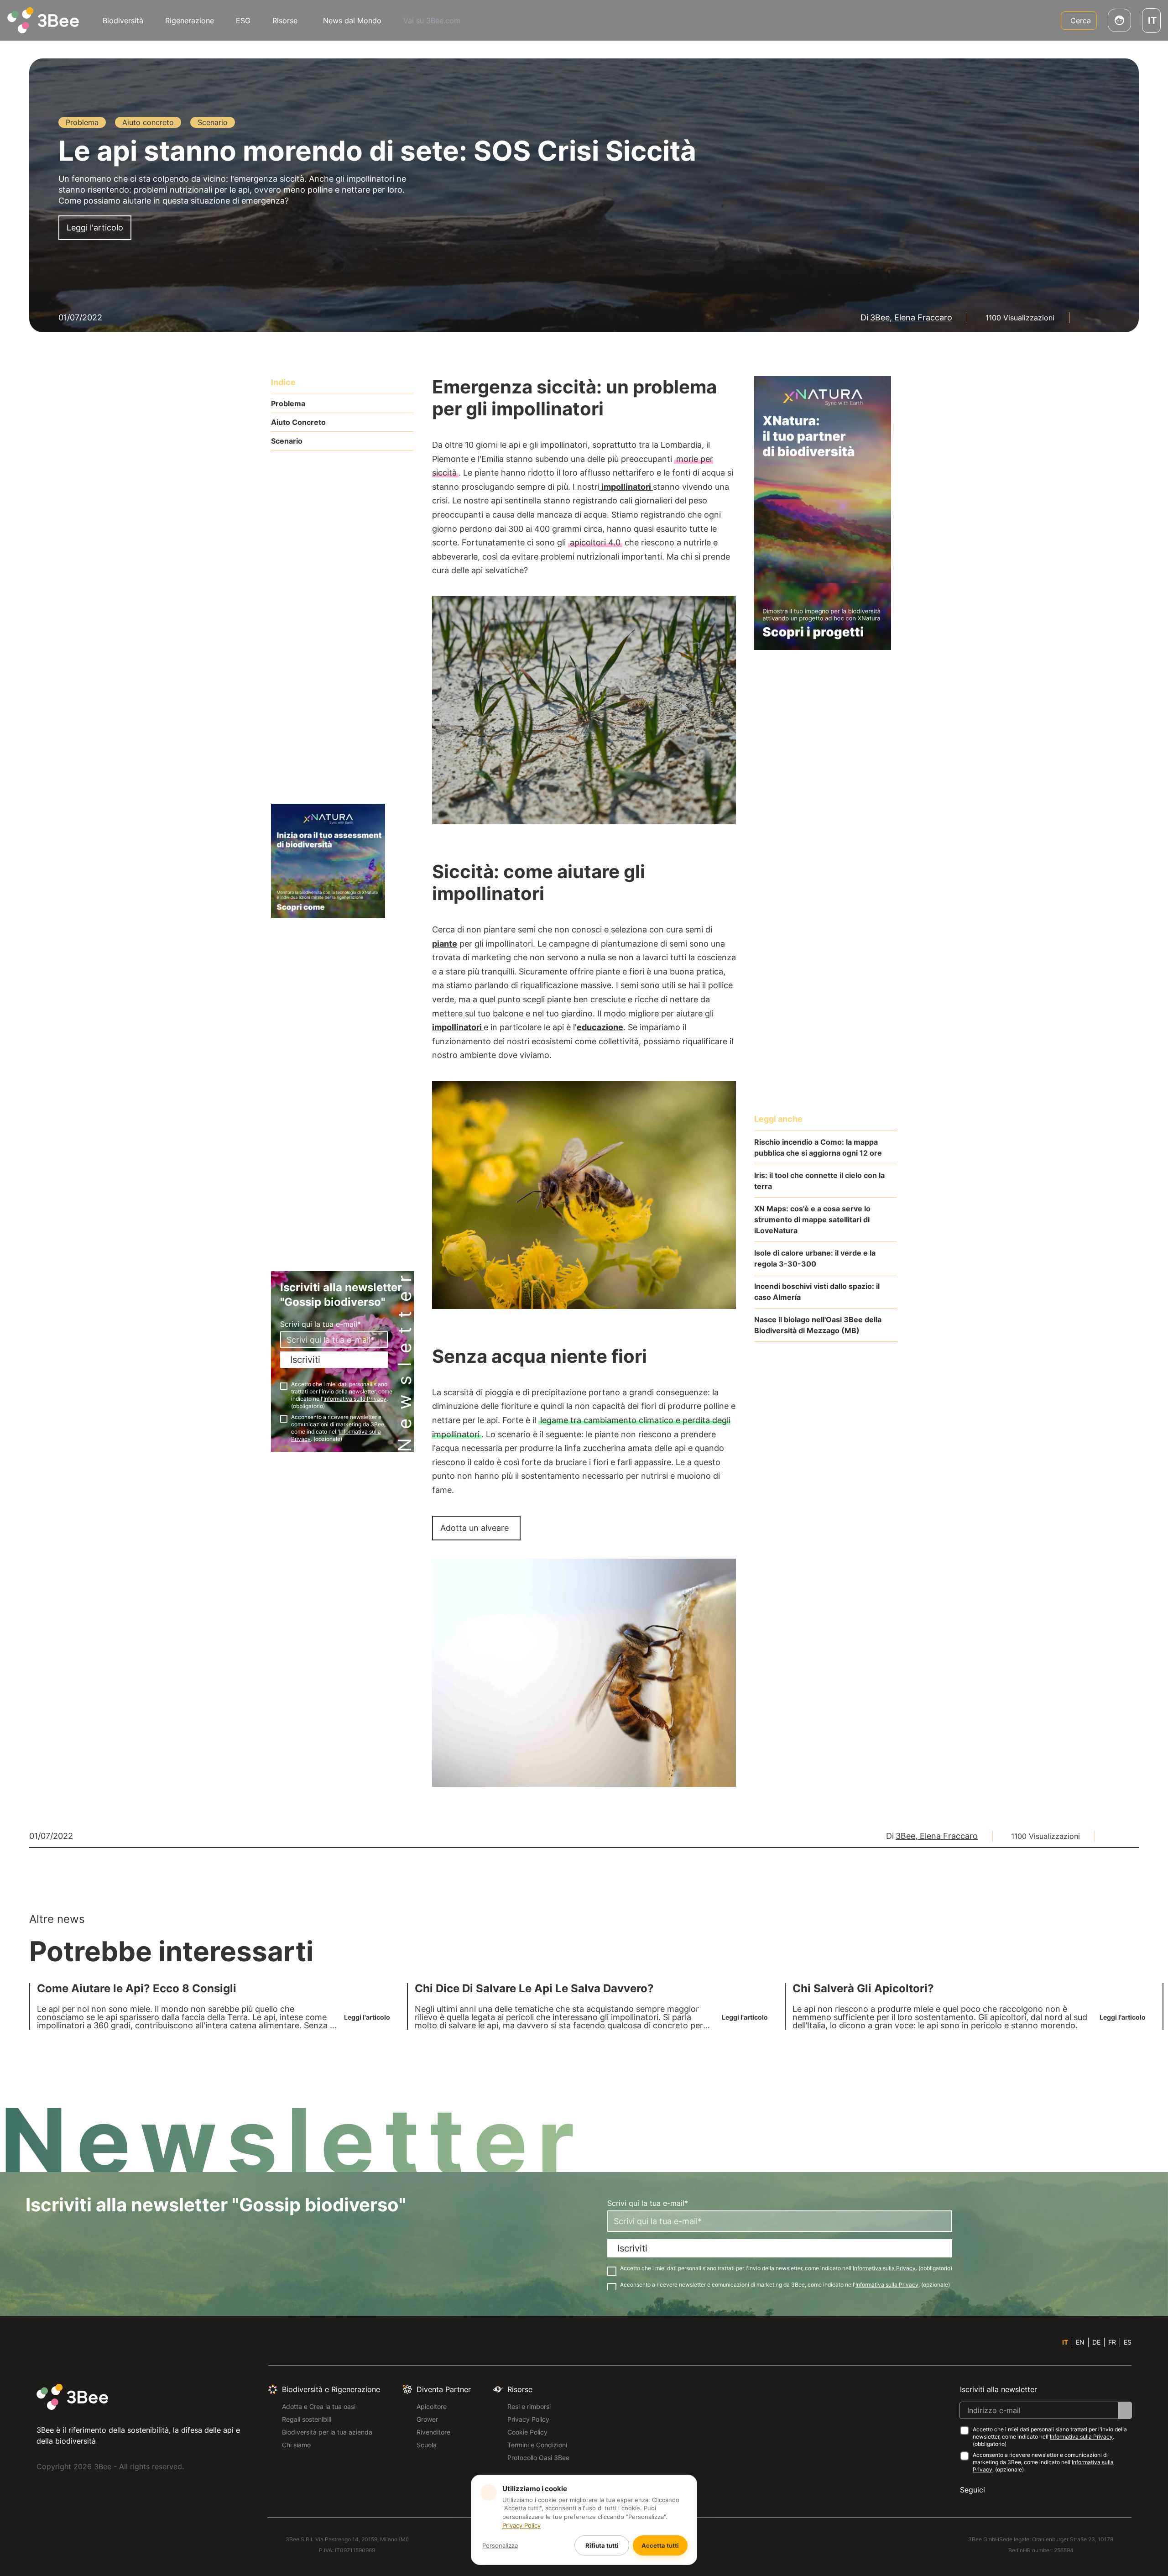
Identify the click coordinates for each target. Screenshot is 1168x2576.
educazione (600, 1027)
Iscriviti (305, 1360)
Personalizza (500, 2545)
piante (445, 944)
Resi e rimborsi (529, 2406)
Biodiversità (123, 21)
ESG (243, 21)
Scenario (287, 441)
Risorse (285, 21)
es (1128, 2342)
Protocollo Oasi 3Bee (538, 2458)
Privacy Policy (528, 2419)
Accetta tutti (660, 2545)
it (1065, 2342)
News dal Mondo (352, 21)
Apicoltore (432, 2406)
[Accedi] (1119, 20)
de (1096, 2342)
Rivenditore (433, 2432)
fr (1112, 2342)
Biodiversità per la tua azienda (327, 2432)
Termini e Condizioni (537, 2445)
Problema (288, 403)
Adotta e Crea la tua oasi (319, 2406)
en (1080, 2342)
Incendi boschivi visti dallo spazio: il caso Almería (817, 1292)
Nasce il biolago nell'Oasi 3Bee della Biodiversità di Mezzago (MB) (818, 1325)
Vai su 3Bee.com (432, 21)
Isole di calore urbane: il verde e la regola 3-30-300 (815, 1258)
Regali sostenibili (307, 2419)
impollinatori (626, 487)
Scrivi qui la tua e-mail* (321, 1324)
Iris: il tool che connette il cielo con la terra (819, 1181)
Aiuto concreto (298, 422)
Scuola (427, 2445)
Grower (427, 2419)
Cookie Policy (527, 2432)
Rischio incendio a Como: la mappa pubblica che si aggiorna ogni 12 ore (818, 1147)
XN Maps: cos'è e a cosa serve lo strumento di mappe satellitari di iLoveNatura (812, 1220)
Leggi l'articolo (95, 228)
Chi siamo (296, 2445)
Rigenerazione (190, 21)
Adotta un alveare (474, 1528)
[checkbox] (284, 1386)
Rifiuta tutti (602, 2545)
